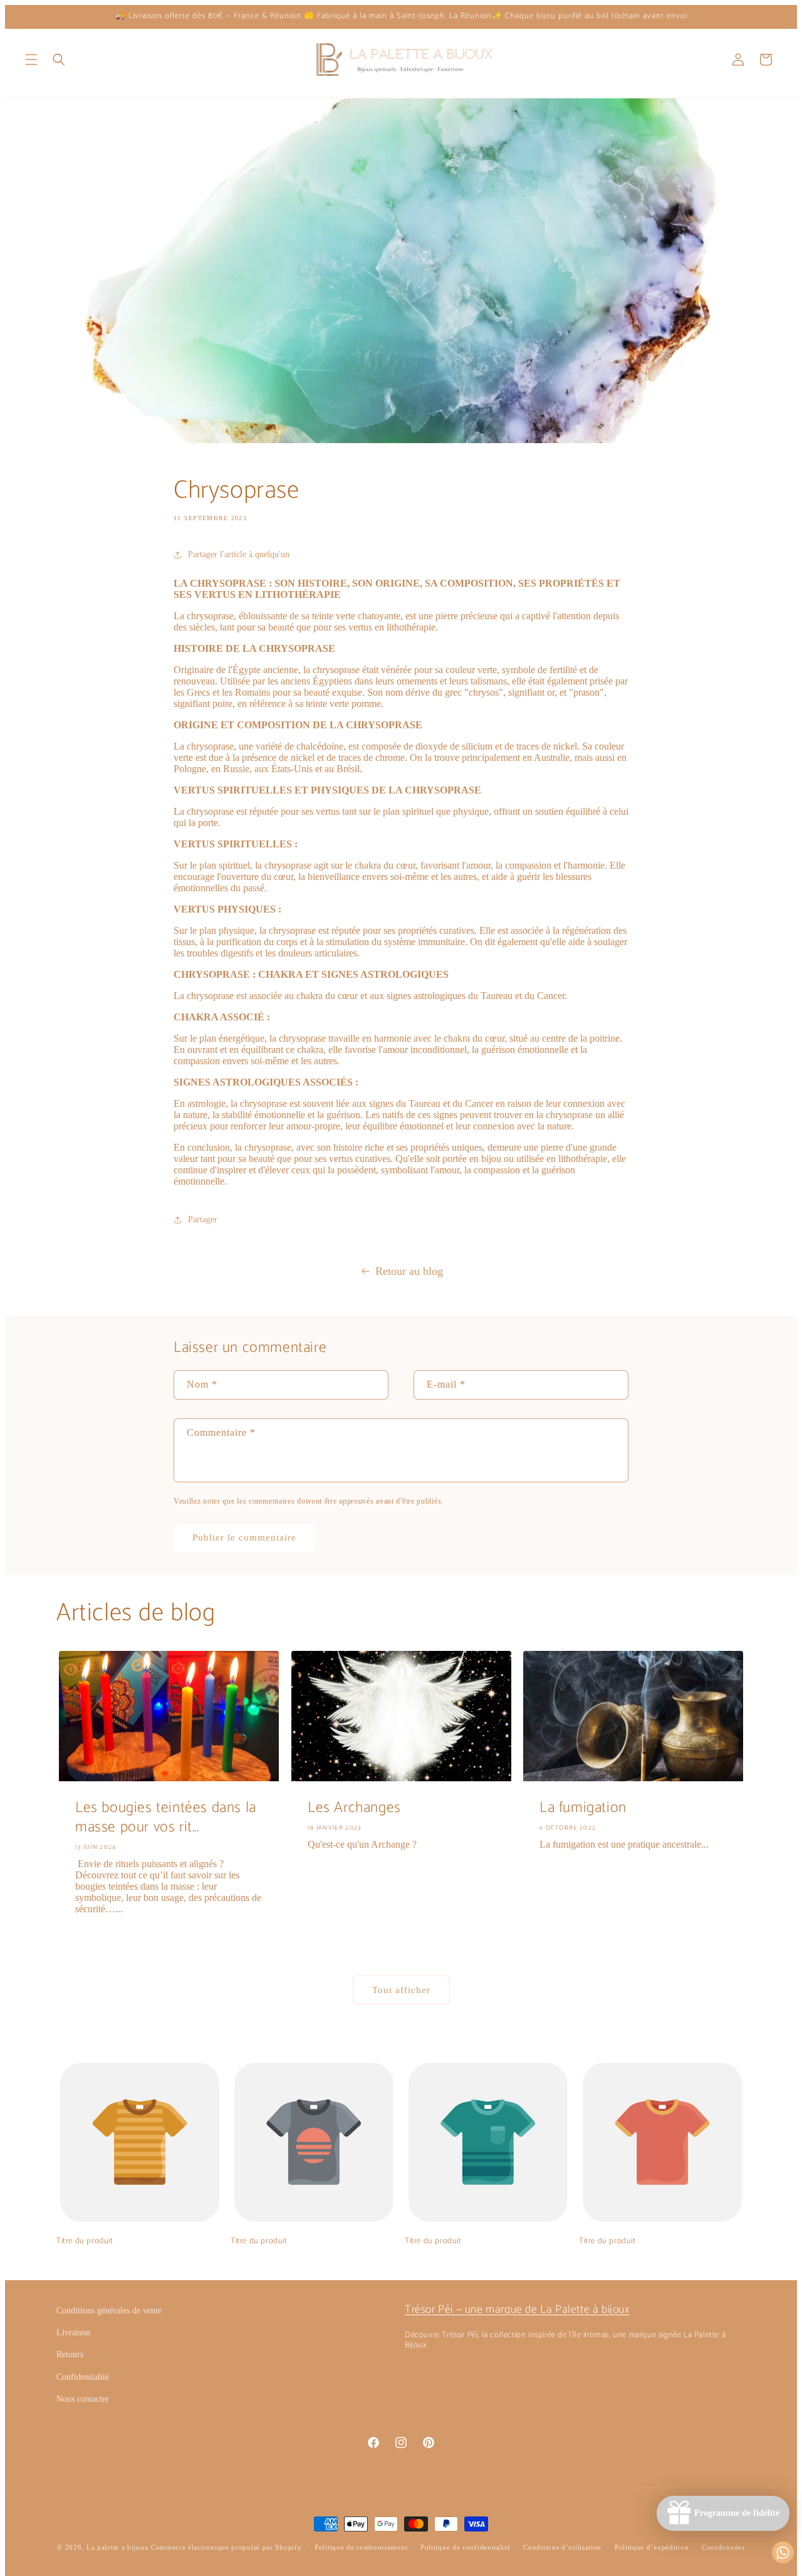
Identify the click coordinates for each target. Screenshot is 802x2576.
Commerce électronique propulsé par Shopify (226, 2547)
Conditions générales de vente (109, 2311)
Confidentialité (83, 2377)
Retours (70, 2354)
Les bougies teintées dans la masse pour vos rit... (166, 1818)
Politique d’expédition (652, 2547)
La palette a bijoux (117, 2547)
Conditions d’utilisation (562, 2547)
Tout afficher (401, 1990)
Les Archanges (354, 1808)
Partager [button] (203, 1219)
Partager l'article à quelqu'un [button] (239, 554)
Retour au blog (409, 1271)
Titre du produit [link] (85, 2242)
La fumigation (583, 1808)
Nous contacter (83, 2399)
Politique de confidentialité (466, 2547)
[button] (31, 60)
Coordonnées (723, 2547)
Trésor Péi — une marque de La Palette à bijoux (517, 2310)
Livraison (73, 2333)
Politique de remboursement (361, 2547)
